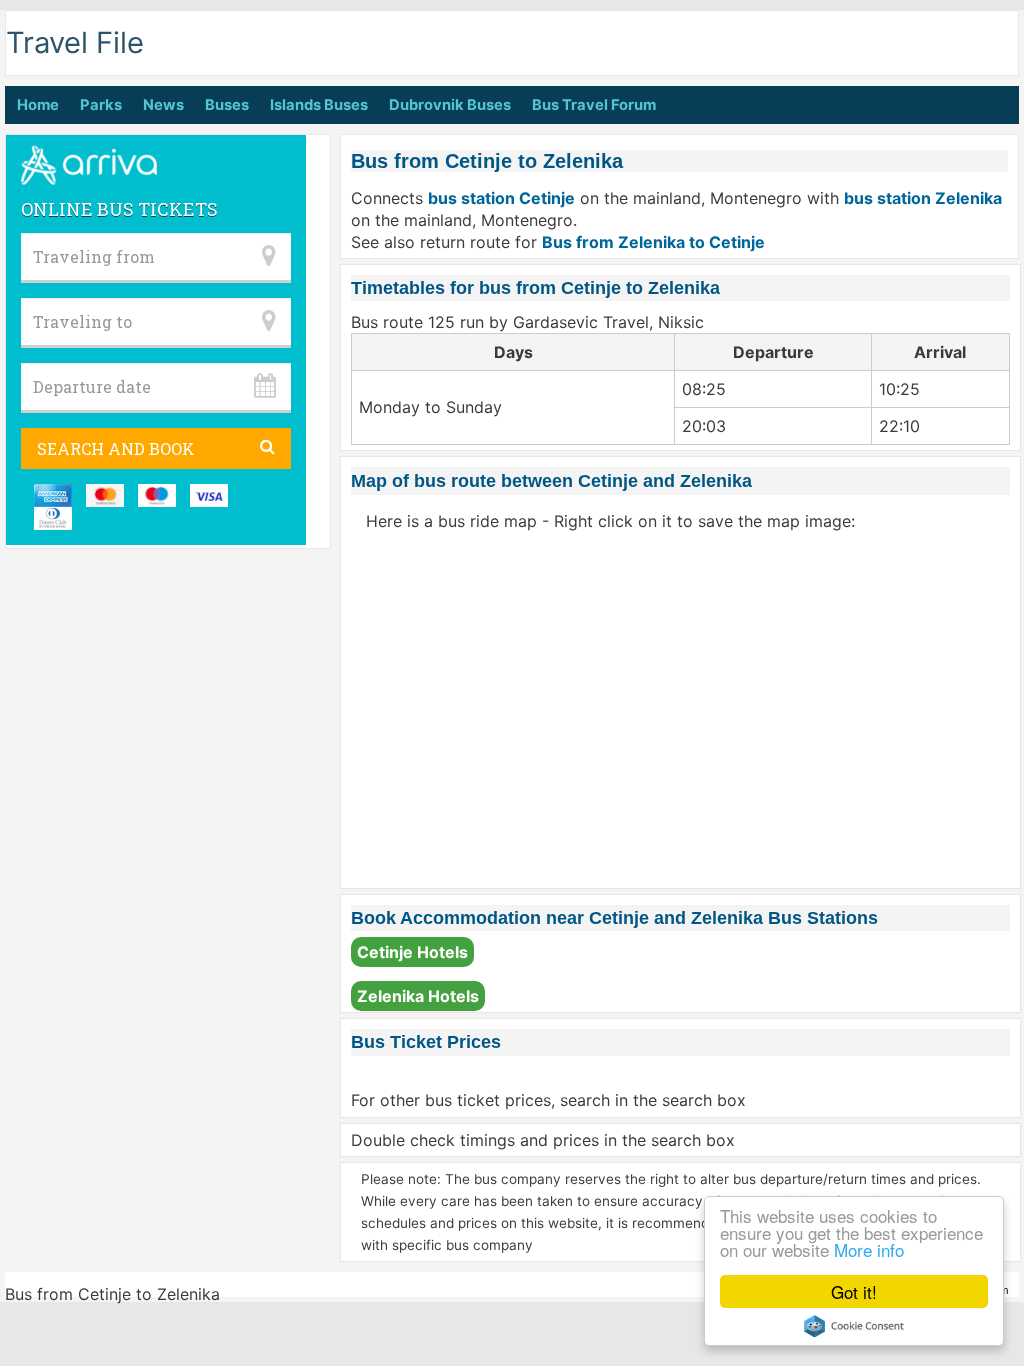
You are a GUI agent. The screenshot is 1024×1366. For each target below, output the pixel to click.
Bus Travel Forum (594, 105)
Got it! (854, 1291)
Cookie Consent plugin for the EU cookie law (854, 1326)
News (163, 105)
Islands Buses (319, 105)
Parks (101, 105)
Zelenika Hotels (418, 996)
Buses (227, 105)
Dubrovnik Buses (450, 105)
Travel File (75, 42)
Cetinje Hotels (412, 952)
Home (38, 105)
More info (869, 1249)
